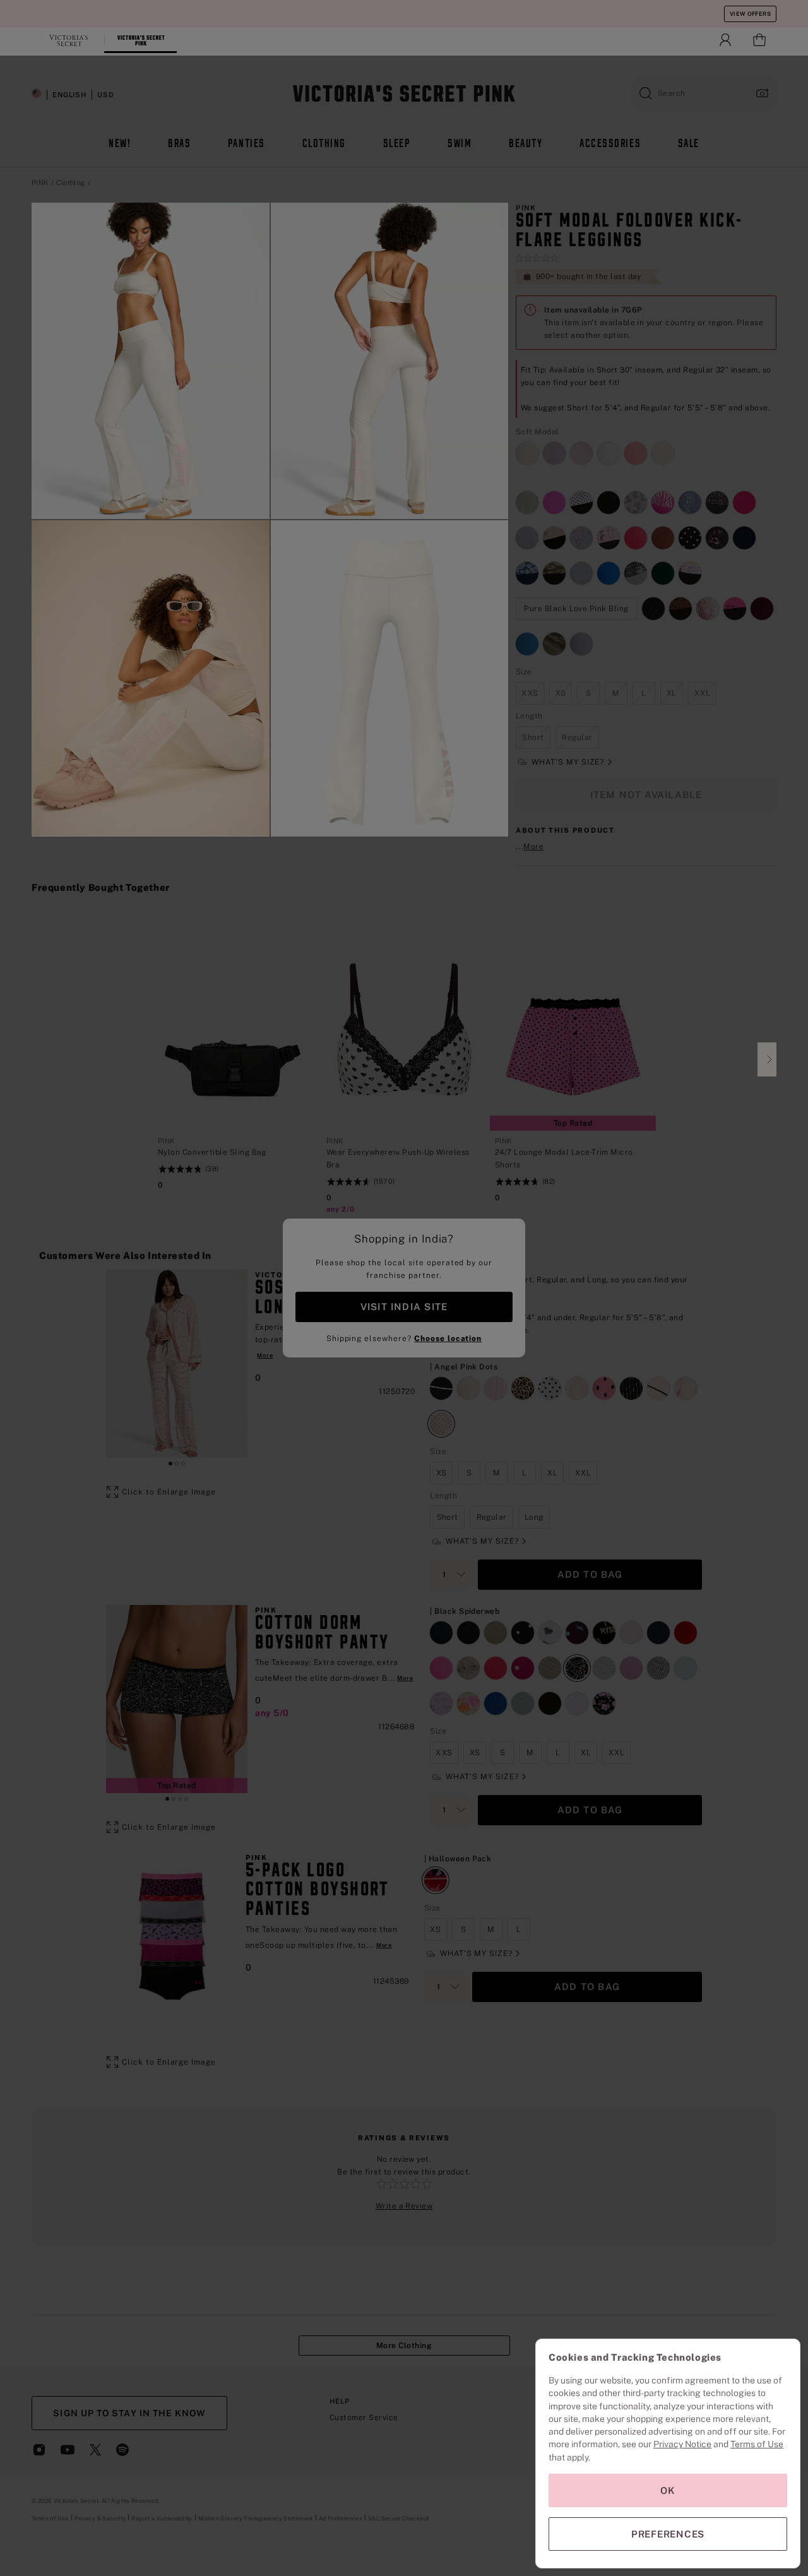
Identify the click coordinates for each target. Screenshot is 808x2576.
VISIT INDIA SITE (404, 1307)
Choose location (448, 1339)
